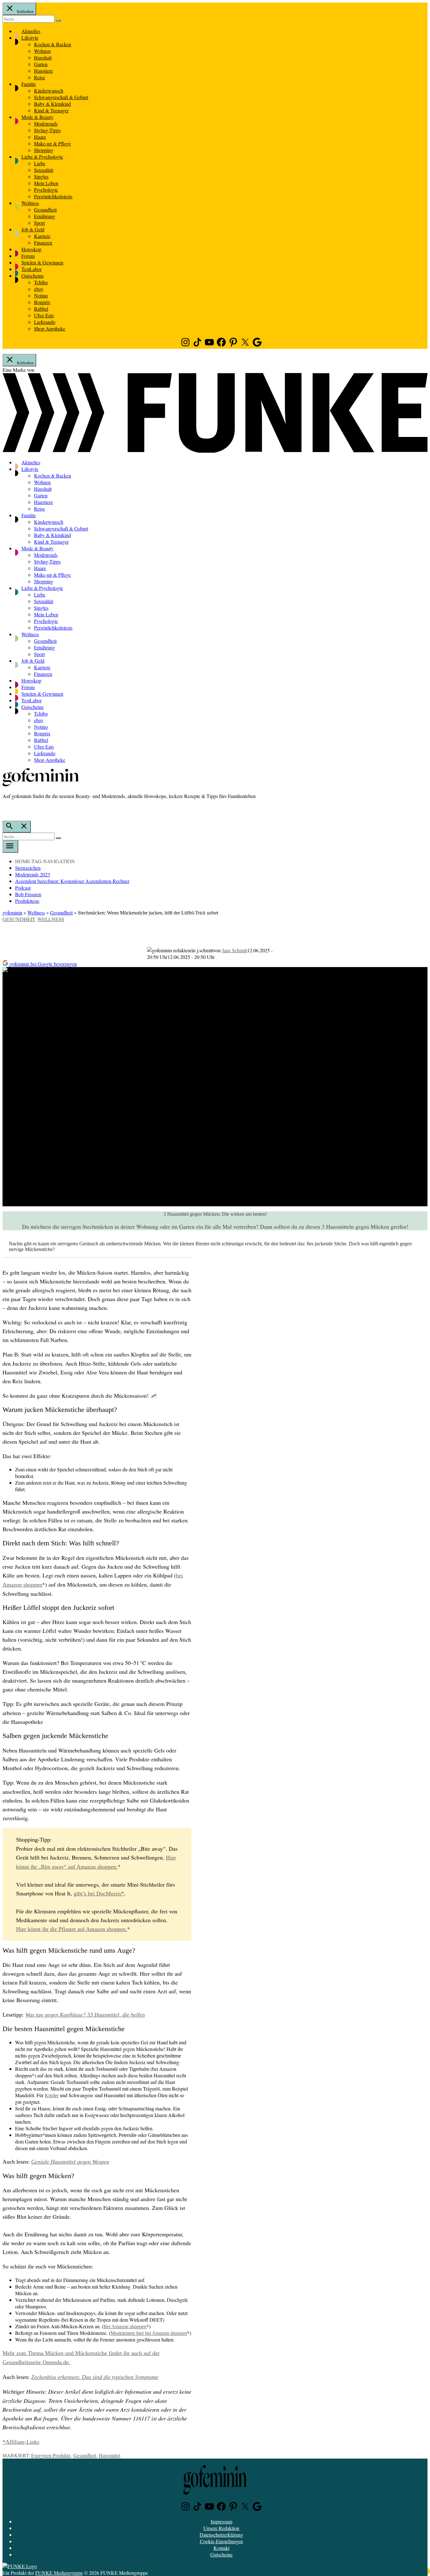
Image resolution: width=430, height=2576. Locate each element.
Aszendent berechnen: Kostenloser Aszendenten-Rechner (72, 881)
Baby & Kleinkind (52, 104)
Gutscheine (33, 276)
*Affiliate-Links (21, 2442)
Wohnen (42, 51)
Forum (28, 256)
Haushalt (43, 57)
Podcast (23, 888)
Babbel (41, 309)
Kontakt (221, 2548)
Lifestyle (30, 38)
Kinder (52, 2095)
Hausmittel (110, 2455)
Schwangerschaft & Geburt (61, 97)
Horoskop (31, 249)
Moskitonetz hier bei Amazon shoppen (149, 2333)
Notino (41, 295)
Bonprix (42, 302)
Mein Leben (46, 183)
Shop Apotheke (50, 328)
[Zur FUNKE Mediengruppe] (215, 451)
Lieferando (45, 322)
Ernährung (45, 216)
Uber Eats (44, 315)
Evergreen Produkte (51, 2455)
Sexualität (44, 170)
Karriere (42, 236)
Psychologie (46, 190)
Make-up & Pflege (52, 143)
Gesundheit (45, 209)
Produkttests (27, 901)
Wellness (30, 203)
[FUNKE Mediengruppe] (20, 2566)
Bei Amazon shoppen (125, 2327)
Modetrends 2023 (33, 874)
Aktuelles (31, 31)
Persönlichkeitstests (53, 196)
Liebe (40, 163)
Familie (29, 84)
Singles (41, 176)
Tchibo (41, 282)
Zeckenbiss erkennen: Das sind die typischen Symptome (95, 2377)
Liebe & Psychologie (42, 157)
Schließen (25, 11)
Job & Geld (33, 229)
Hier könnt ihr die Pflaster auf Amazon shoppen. (72, 1929)
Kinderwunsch (49, 91)
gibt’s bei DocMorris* (99, 1894)
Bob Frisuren (28, 894)
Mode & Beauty (37, 117)
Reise (40, 77)
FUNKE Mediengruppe (59, 2573)
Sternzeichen (28, 868)
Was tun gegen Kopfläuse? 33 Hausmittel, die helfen (85, 2015)
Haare (40, 137)
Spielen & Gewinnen (42, 262)
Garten (41, 64)
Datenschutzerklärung (221, 2535)
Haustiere (43, 71)
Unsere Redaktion (221, 2528)
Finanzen (43, 243)
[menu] (10, 846)
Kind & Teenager (51, 110)
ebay (39, 289)
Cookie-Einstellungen (221, 2541)
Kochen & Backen (53, 44)
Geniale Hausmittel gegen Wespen (70, 2162)
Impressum (221, 2521)
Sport (39, 223)
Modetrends (46, 124)
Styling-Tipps (47, 130)
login (6, 809)
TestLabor (31, 269)
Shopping (44, 150)
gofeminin (12, 912)
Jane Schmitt (235, 950)
